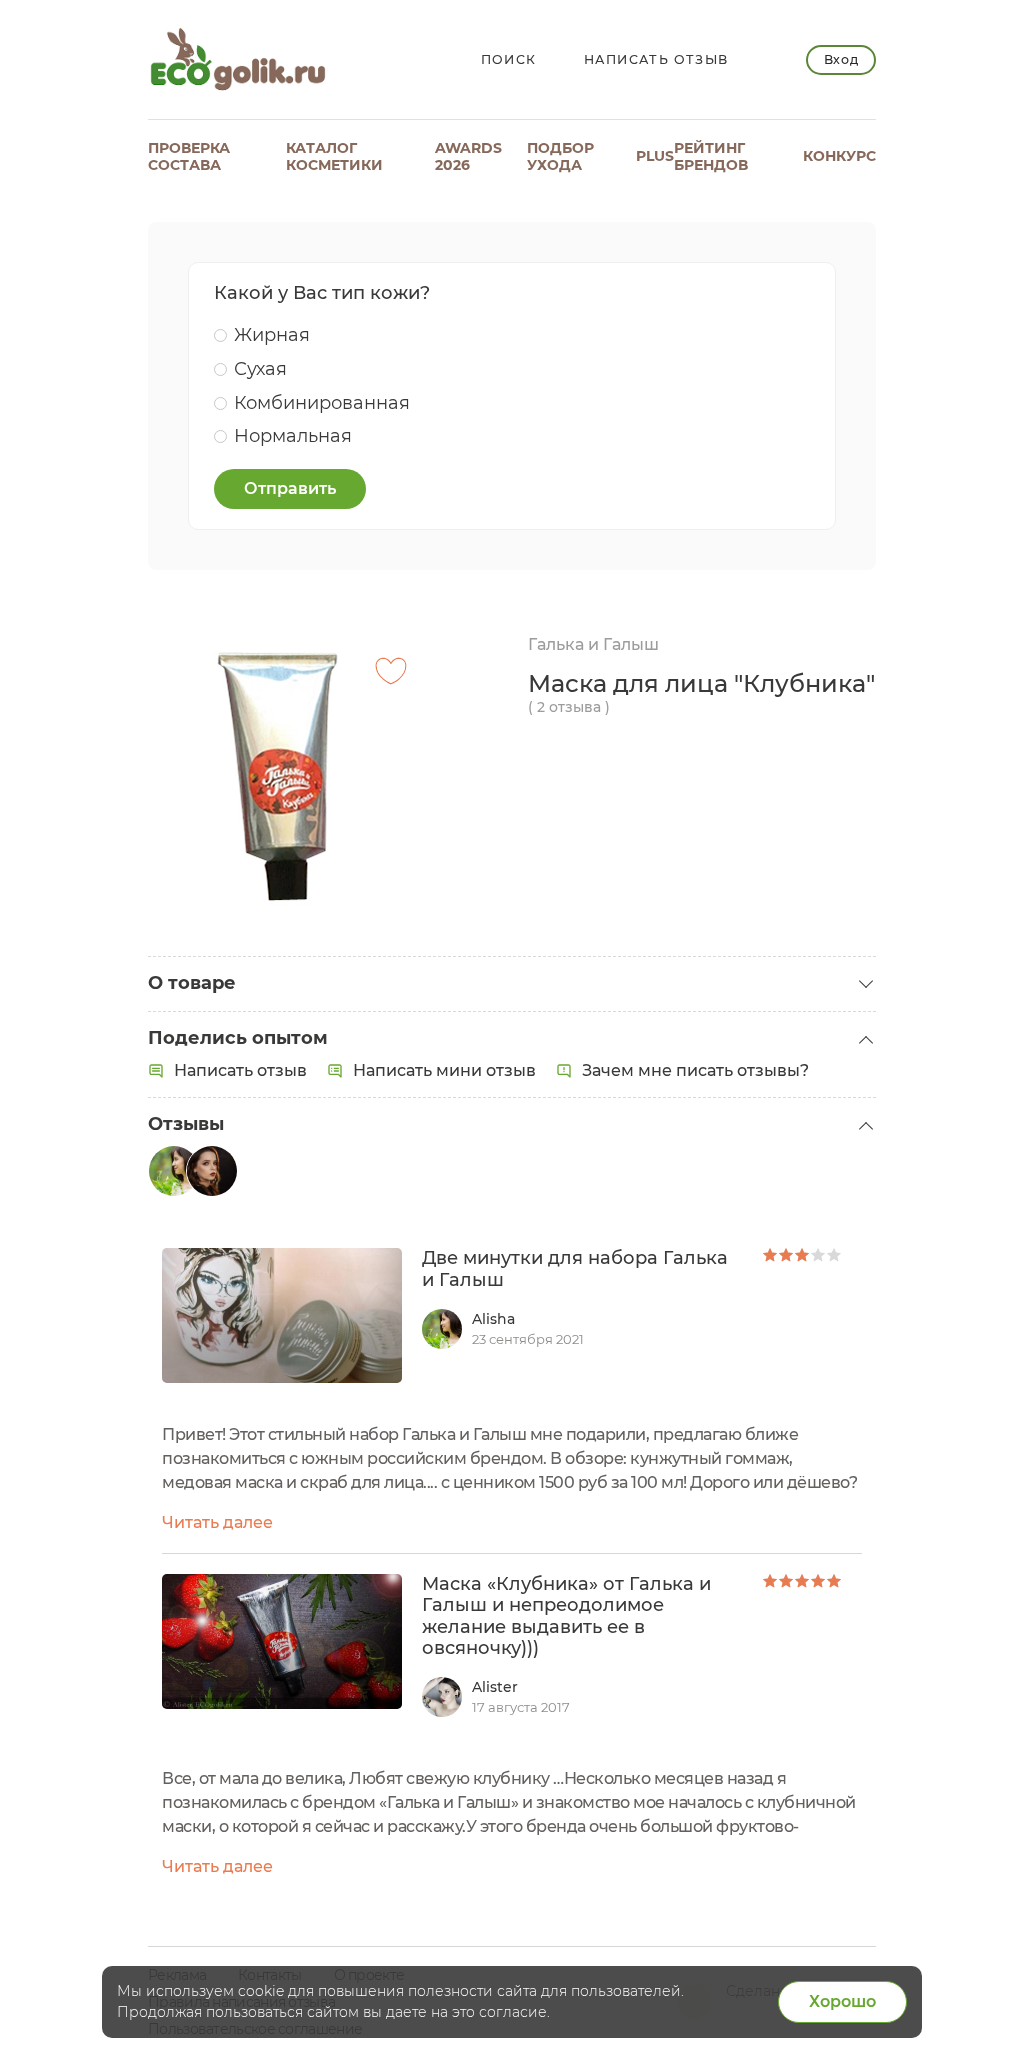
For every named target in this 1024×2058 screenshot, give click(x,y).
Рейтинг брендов (711, 156)
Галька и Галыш (593, 644)
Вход (841, 59)
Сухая (260, 369)
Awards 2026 (468, 156)
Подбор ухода (560, 156)
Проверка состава (189, 156)
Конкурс (839, 156)
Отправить (290, 488)
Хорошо (842, 2001)
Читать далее (217, 1522)
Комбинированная (322, 403)
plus (655, 156)
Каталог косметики (334, 156)
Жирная (272, 335)
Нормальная (293, 436)
